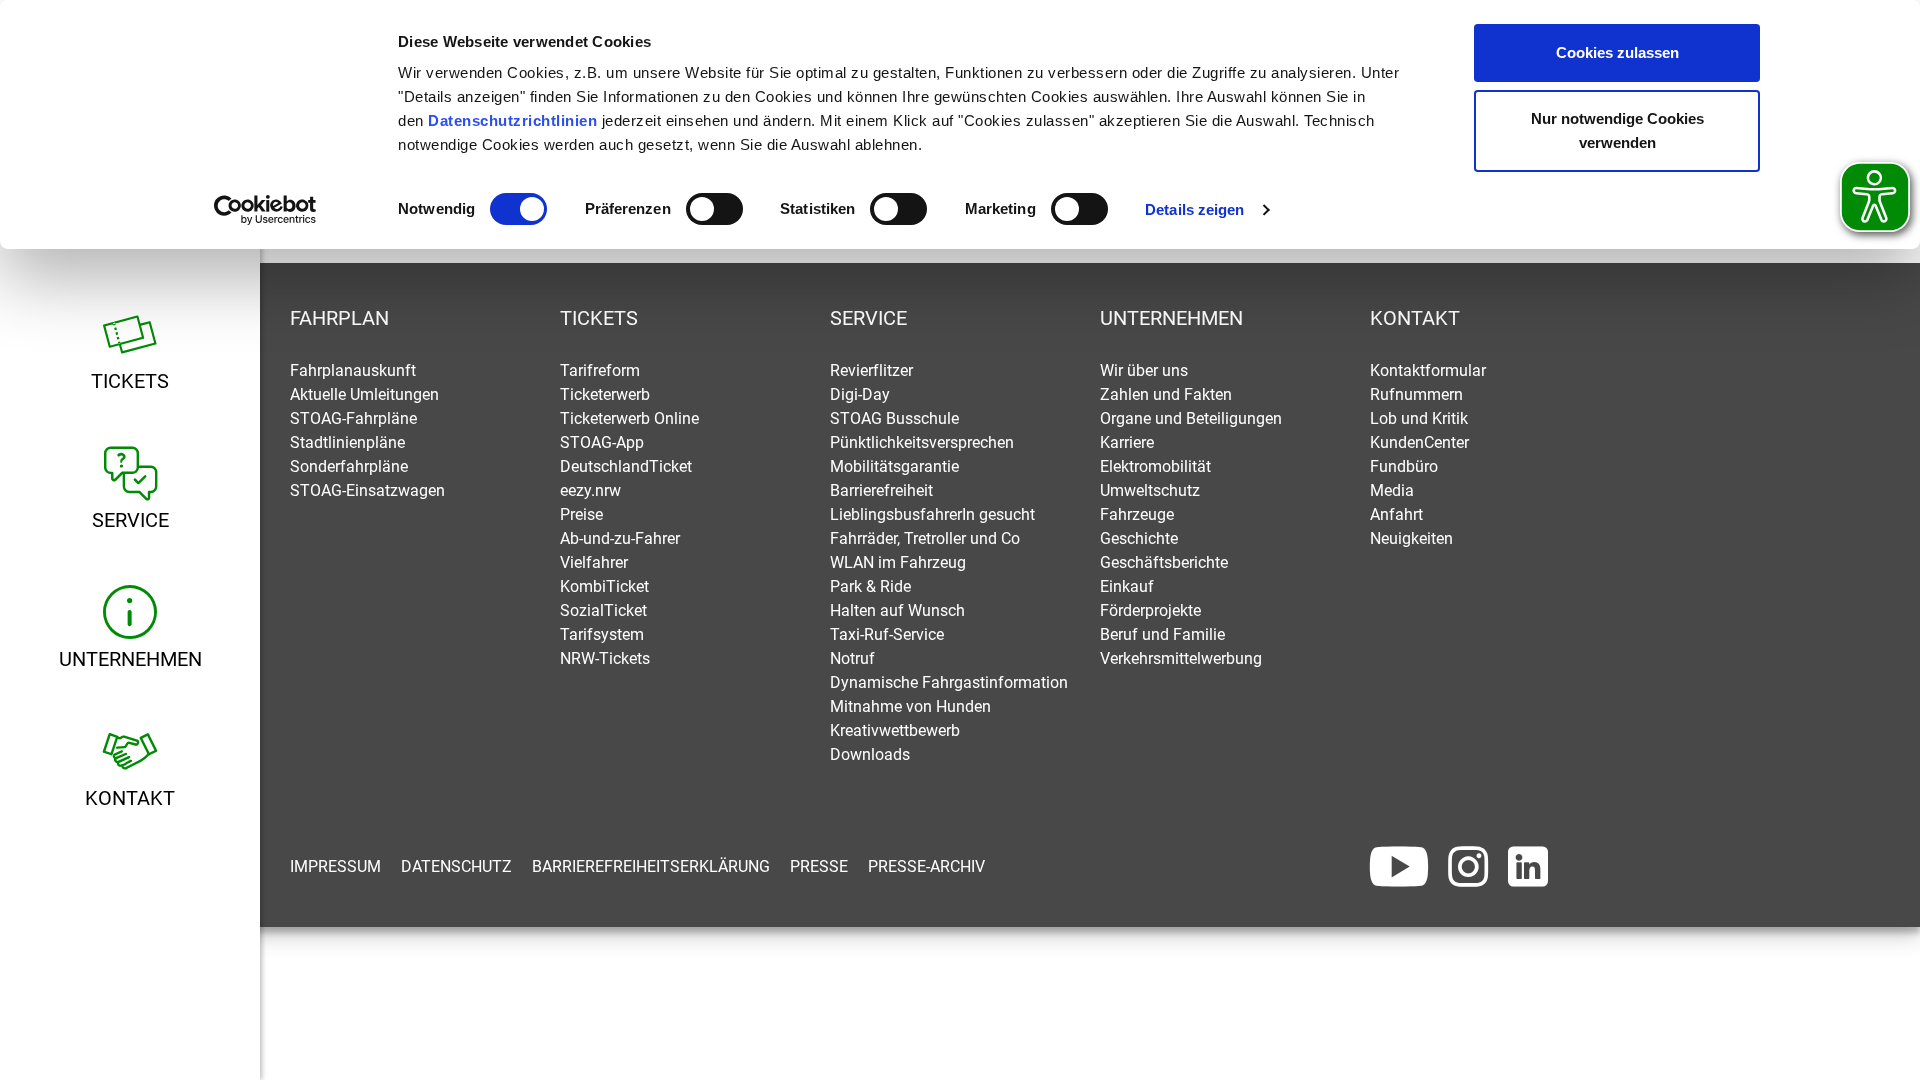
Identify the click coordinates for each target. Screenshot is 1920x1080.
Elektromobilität (1155, 466)
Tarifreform (600, 370)
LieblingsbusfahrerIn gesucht (932, 514)
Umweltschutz (1150, 490)
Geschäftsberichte (1164, 562)
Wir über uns (1144, 370)
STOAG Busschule (894, 418)
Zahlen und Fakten (1166, 394)
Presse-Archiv (926, 866)
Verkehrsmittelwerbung (1181, 658)
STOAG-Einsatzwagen (367, 490)
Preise (581, 514)
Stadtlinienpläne (347, 442)
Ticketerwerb (605, 394)
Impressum (335, 866)
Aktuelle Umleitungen (364, 394)
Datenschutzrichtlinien (512, 120)
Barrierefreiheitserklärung (651, 866)
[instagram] (1468, 867)
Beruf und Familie (1162, 634)
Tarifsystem (602, 634)
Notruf (852, 658)
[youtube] (1399, 867)
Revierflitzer (871, 370)
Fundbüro (1404, 466)
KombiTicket (604, 586)
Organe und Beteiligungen (1191, 418)
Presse (819, 866)
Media (1392, 490)
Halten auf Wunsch (897, 610)
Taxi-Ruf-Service (887, 634)
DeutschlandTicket (626, 466)
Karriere (1127, 442)
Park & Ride (870, 586)
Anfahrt (1396, 514)
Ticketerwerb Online (629, 418)
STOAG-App (602, 442)
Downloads (870, 754)
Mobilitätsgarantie (894, 466)
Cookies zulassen (1617, 52)
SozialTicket (603, 610)
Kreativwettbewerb (895, 730)
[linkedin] (1528, 867)
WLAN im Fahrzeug (898, 562)
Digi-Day (860, 394)
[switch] (714, 209)
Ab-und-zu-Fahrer (620, 538)
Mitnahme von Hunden (910, 706)
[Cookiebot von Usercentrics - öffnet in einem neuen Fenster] (265, 210)
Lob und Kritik (1419, 418)
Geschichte (1139, 538)
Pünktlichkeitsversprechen (922, 442)
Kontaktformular (1428, 370)
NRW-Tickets (605, 658)
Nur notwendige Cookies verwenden (1617, 130)
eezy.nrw (590, 490)
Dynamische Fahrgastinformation (949, 682)
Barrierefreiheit (881, 490)
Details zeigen (1194, 209)
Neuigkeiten (1411, 538)
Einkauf (1127, 586)
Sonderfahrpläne (349, 466)
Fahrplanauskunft (353, 370)
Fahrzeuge (1137, 514)
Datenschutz (456, 866)
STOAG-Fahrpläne (353, 418)
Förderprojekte (1150, 610)
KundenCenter (1419, 442)
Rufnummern (1416, 394)
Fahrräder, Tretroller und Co (925, 538)
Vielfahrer (594, 562)
